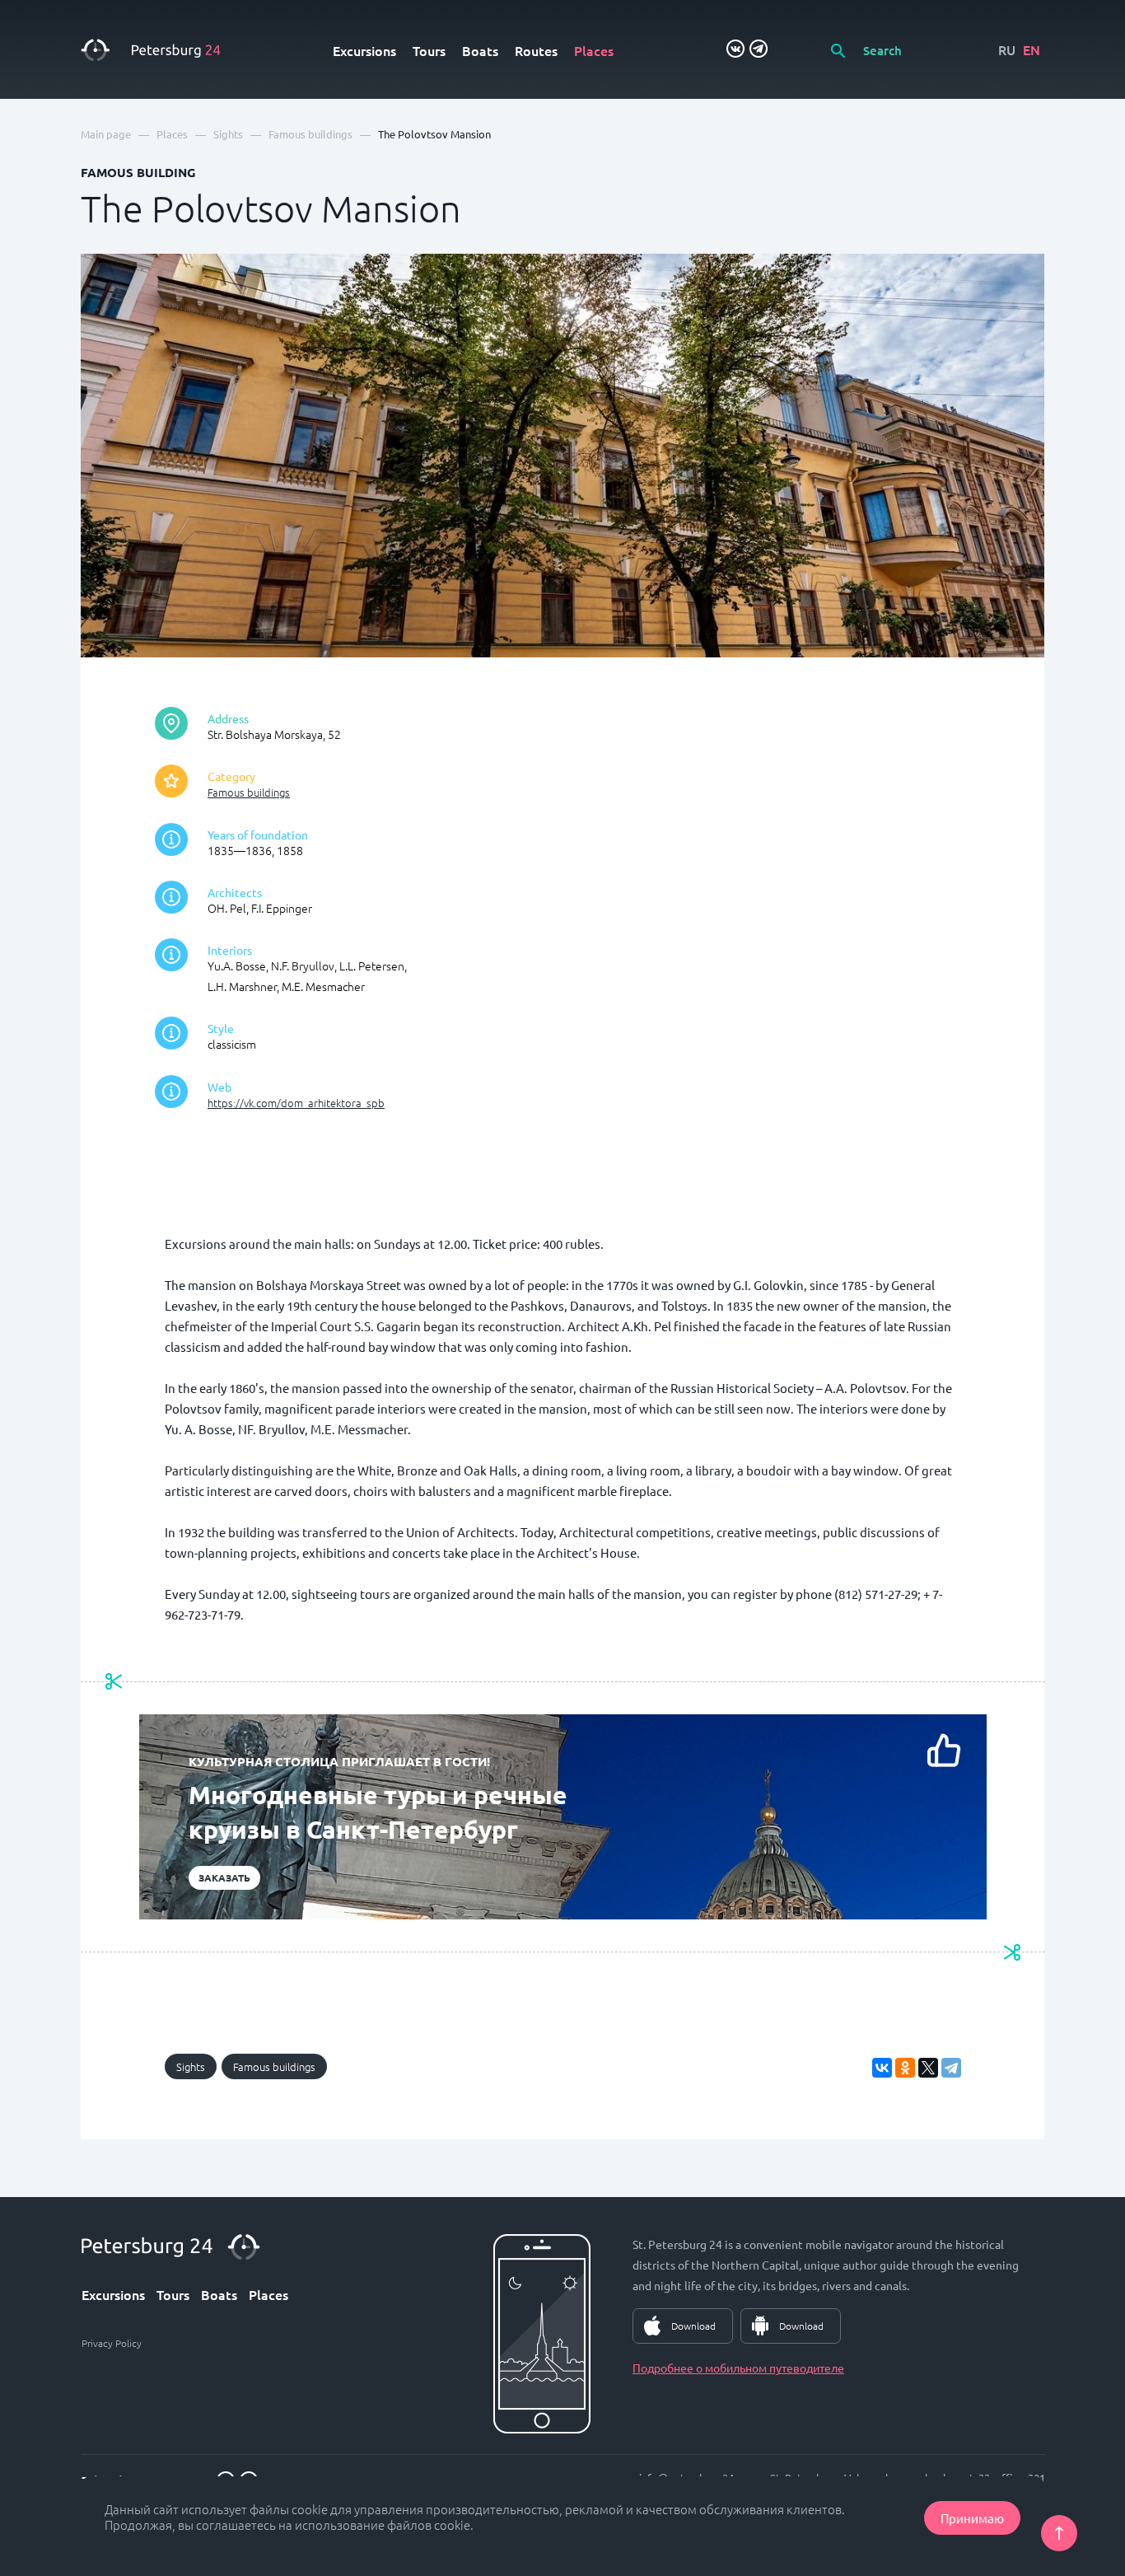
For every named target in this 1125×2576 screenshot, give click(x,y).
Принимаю (972, 2518)
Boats (480, 50)
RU (1007, 49)
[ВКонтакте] (882, 2068)
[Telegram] (951, 2068)
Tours (429, 50)
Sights (191, 2066)
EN (1032, 49)
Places (594, 50)
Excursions (364, 50)
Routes (536, 50)
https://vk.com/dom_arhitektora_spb (296, 1103)
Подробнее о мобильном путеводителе (738, 2368)
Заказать (224, 1877)
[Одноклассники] (905, 2068)
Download (693, 2326)
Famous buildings (249, 792)
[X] (928, 2068)
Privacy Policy (112, 2343)
